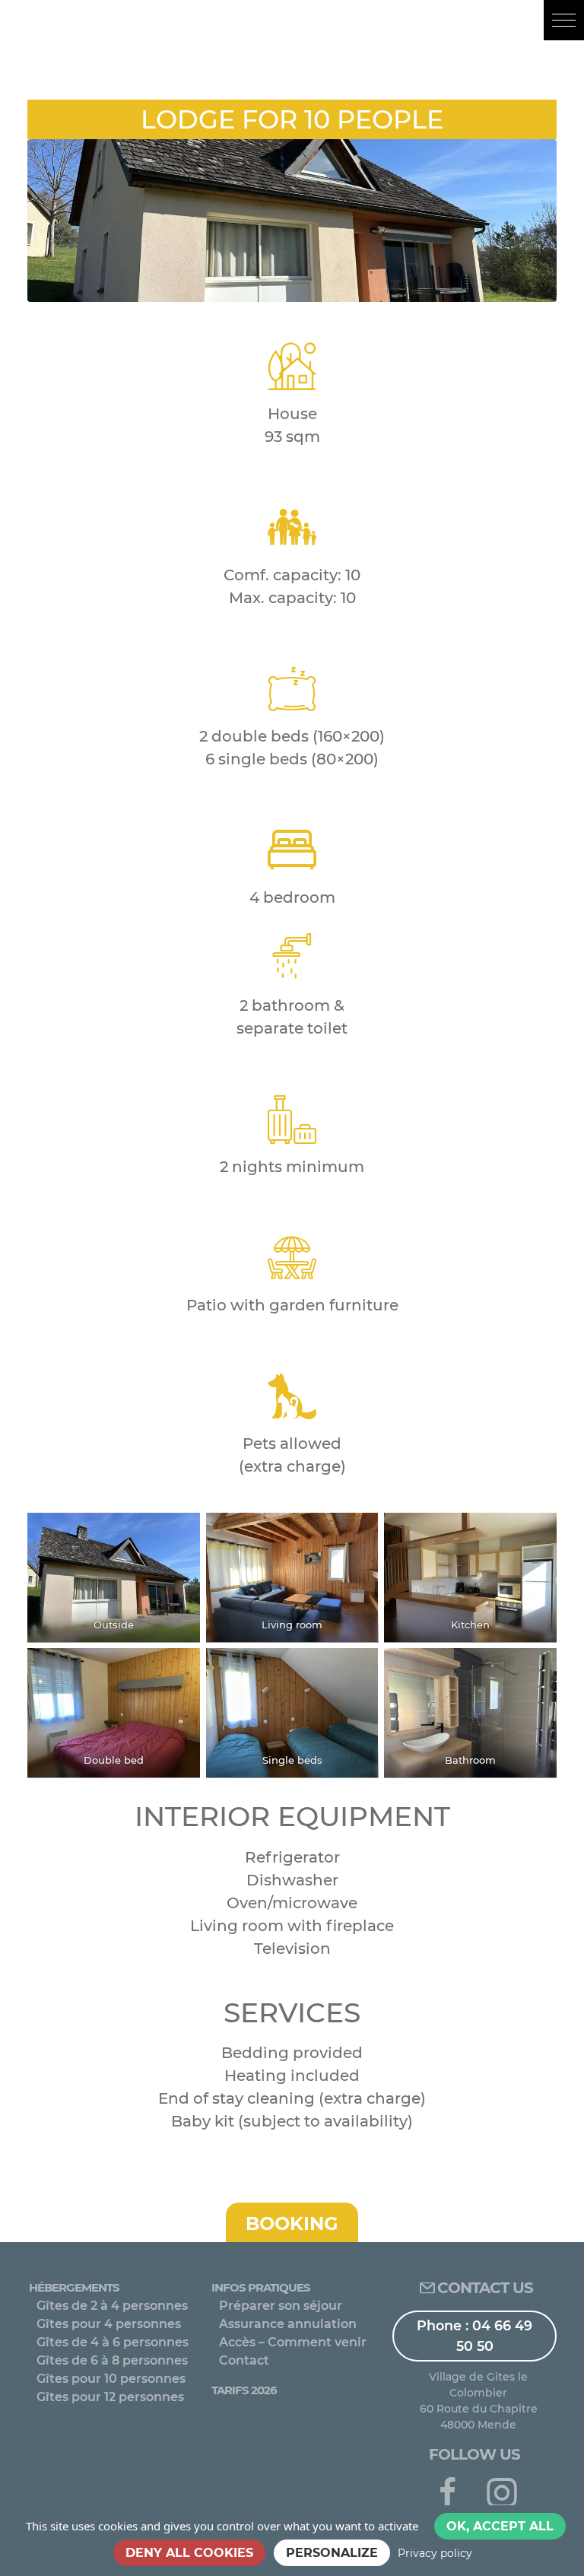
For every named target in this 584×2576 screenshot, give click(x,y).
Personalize (332, 2553)
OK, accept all (500, 2526)
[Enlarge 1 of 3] (180, 1533)
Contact (244, 2360)
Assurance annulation (288, 2324)
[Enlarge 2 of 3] (358, 1533)
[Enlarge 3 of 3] (537, 1533)
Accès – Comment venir (293, 2342)
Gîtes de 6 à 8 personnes (112, 2360)
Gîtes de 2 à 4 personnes (112, 2306)
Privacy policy (435, 2553)
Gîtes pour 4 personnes (109, 2324)
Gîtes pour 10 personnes (111, 2379)
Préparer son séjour (281, 2306)
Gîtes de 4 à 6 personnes (113, 2342)
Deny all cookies (189, 2553)
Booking (292, 2223)
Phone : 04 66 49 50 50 (474, 2335)
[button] (564, 20)
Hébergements (74, 2287)
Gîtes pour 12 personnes (110, 2397)
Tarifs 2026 (244, 2390)
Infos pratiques (261, 2287)
